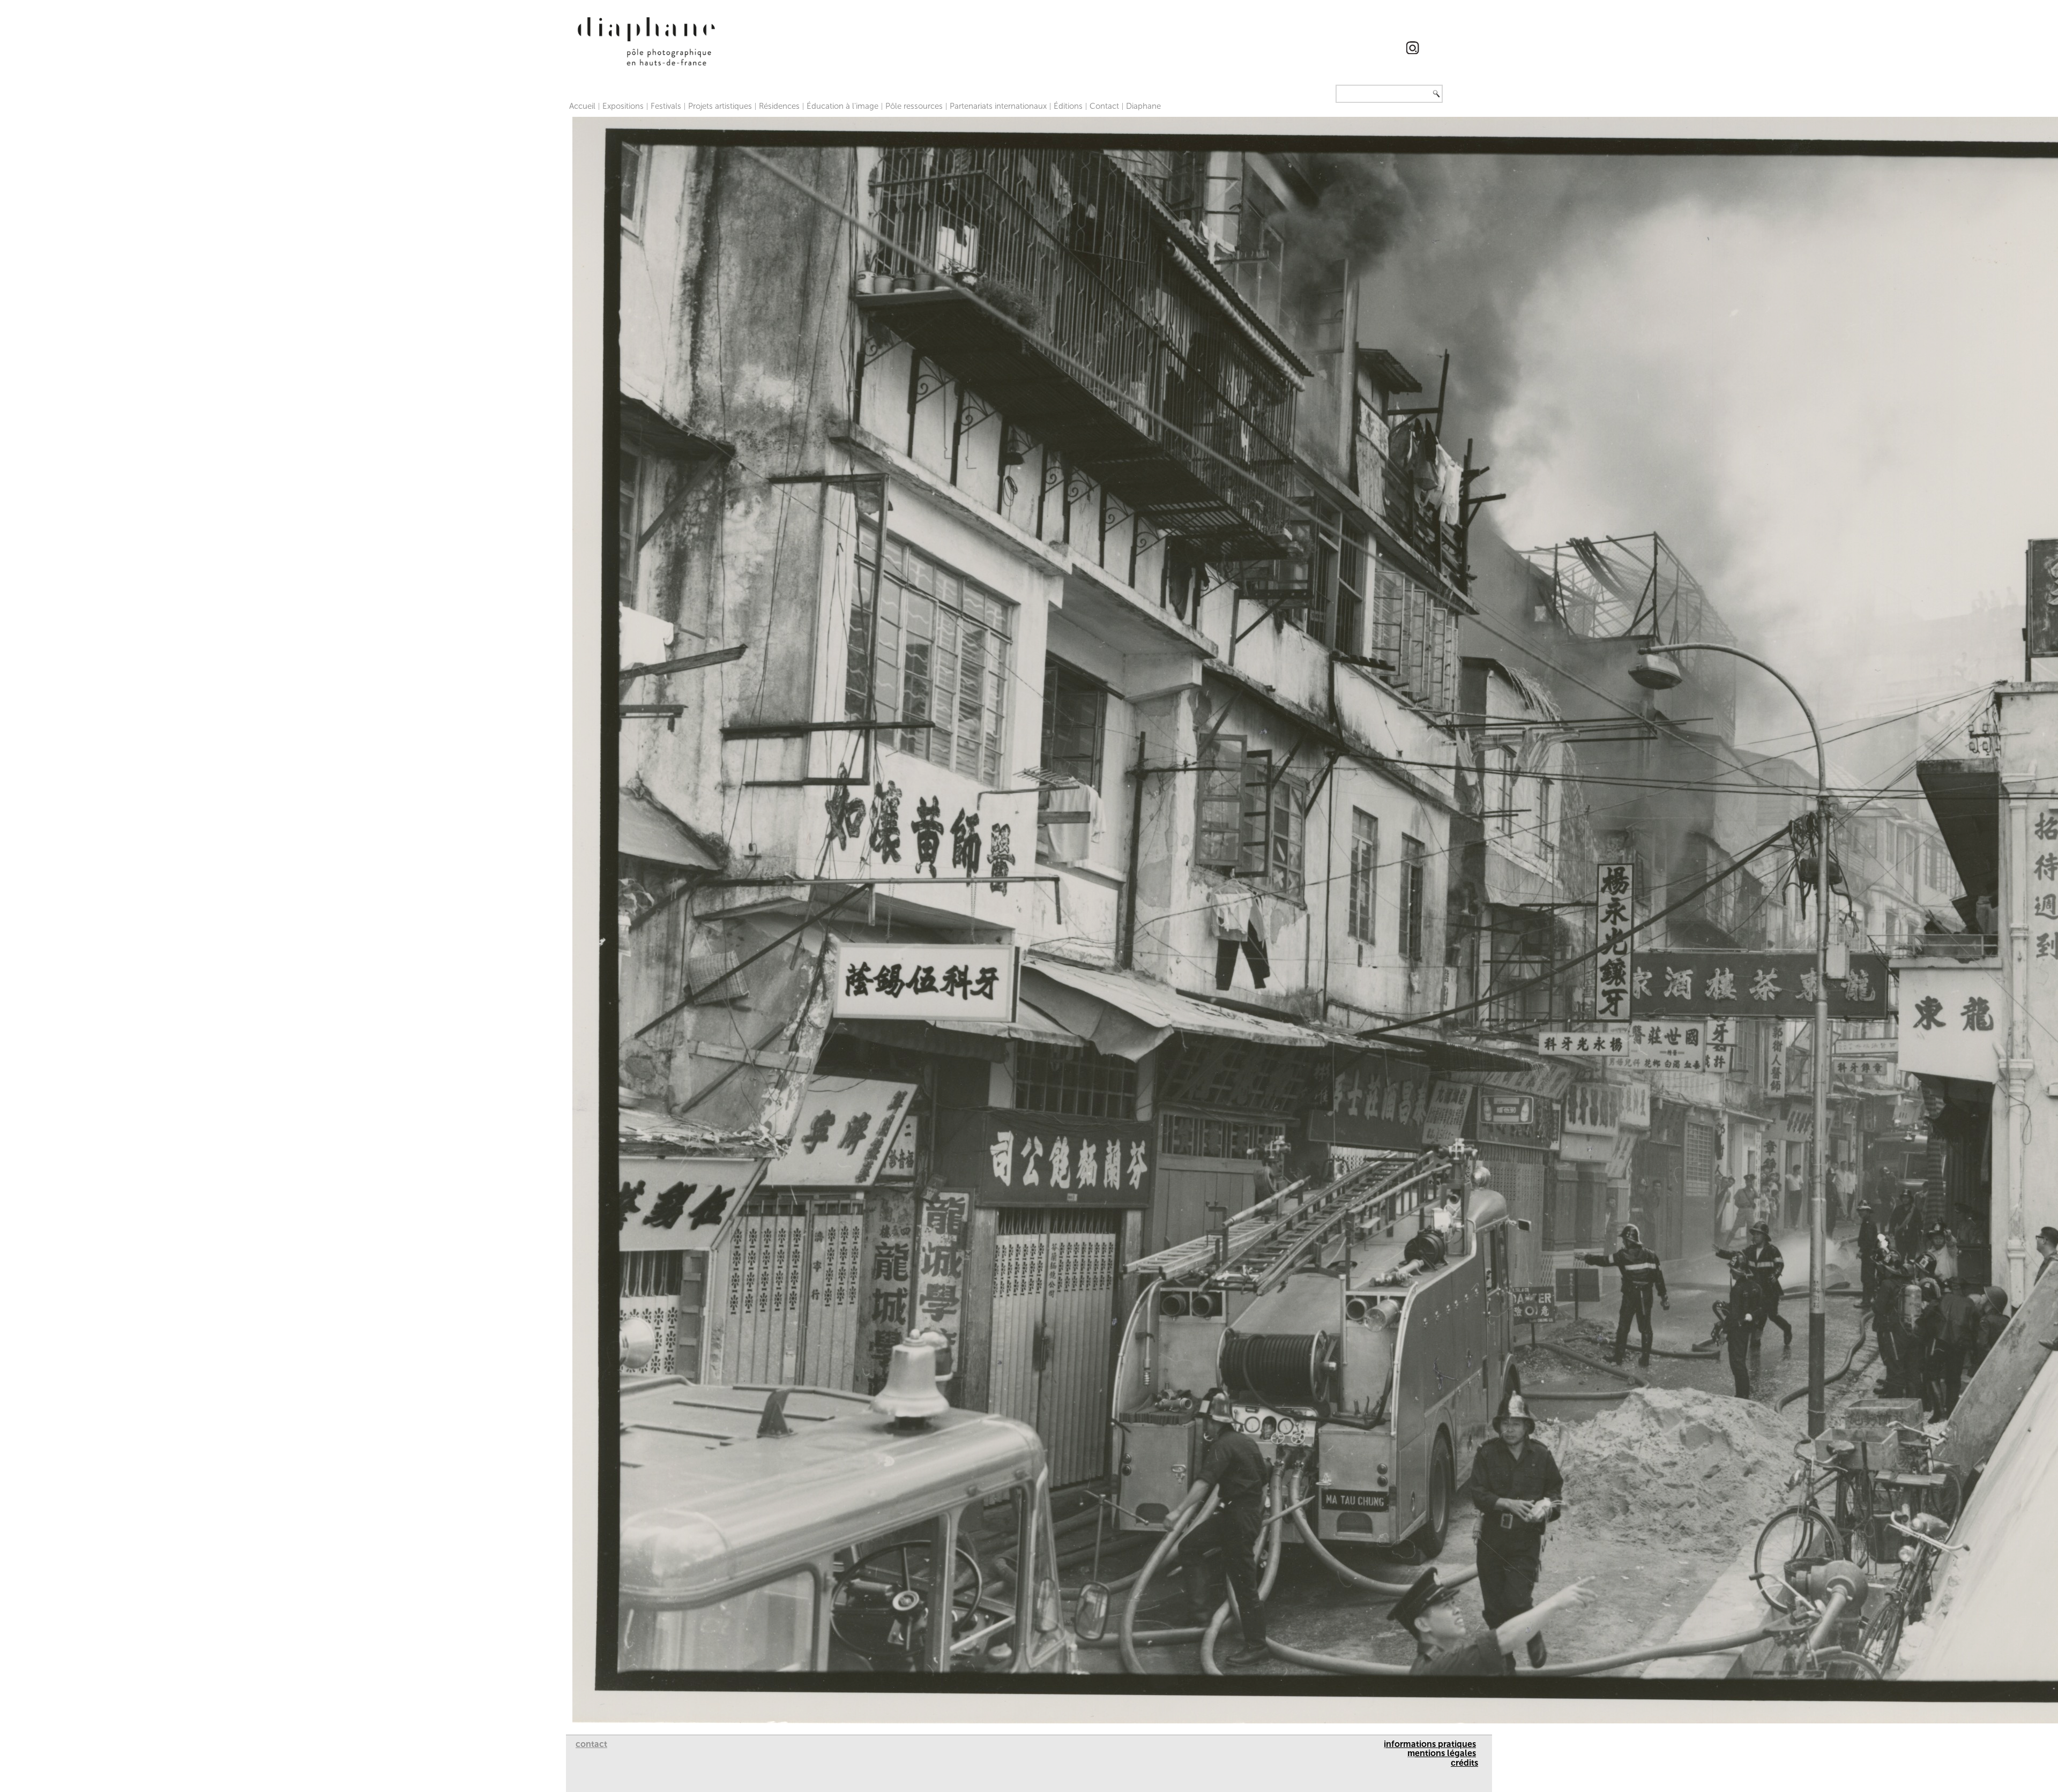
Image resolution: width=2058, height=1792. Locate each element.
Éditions (1068, 106)
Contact (1104, 106)
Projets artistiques (720, 106)
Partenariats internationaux (998, 106)
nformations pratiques (1431, 1744)
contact (591, 1744)
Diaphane (1143, 106)
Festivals (666, 106)
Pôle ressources (914, 106)
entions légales (1445, 1753)
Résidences (779, 106)
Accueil (582, 106)
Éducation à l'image (842, 106)
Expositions (623, 106)
